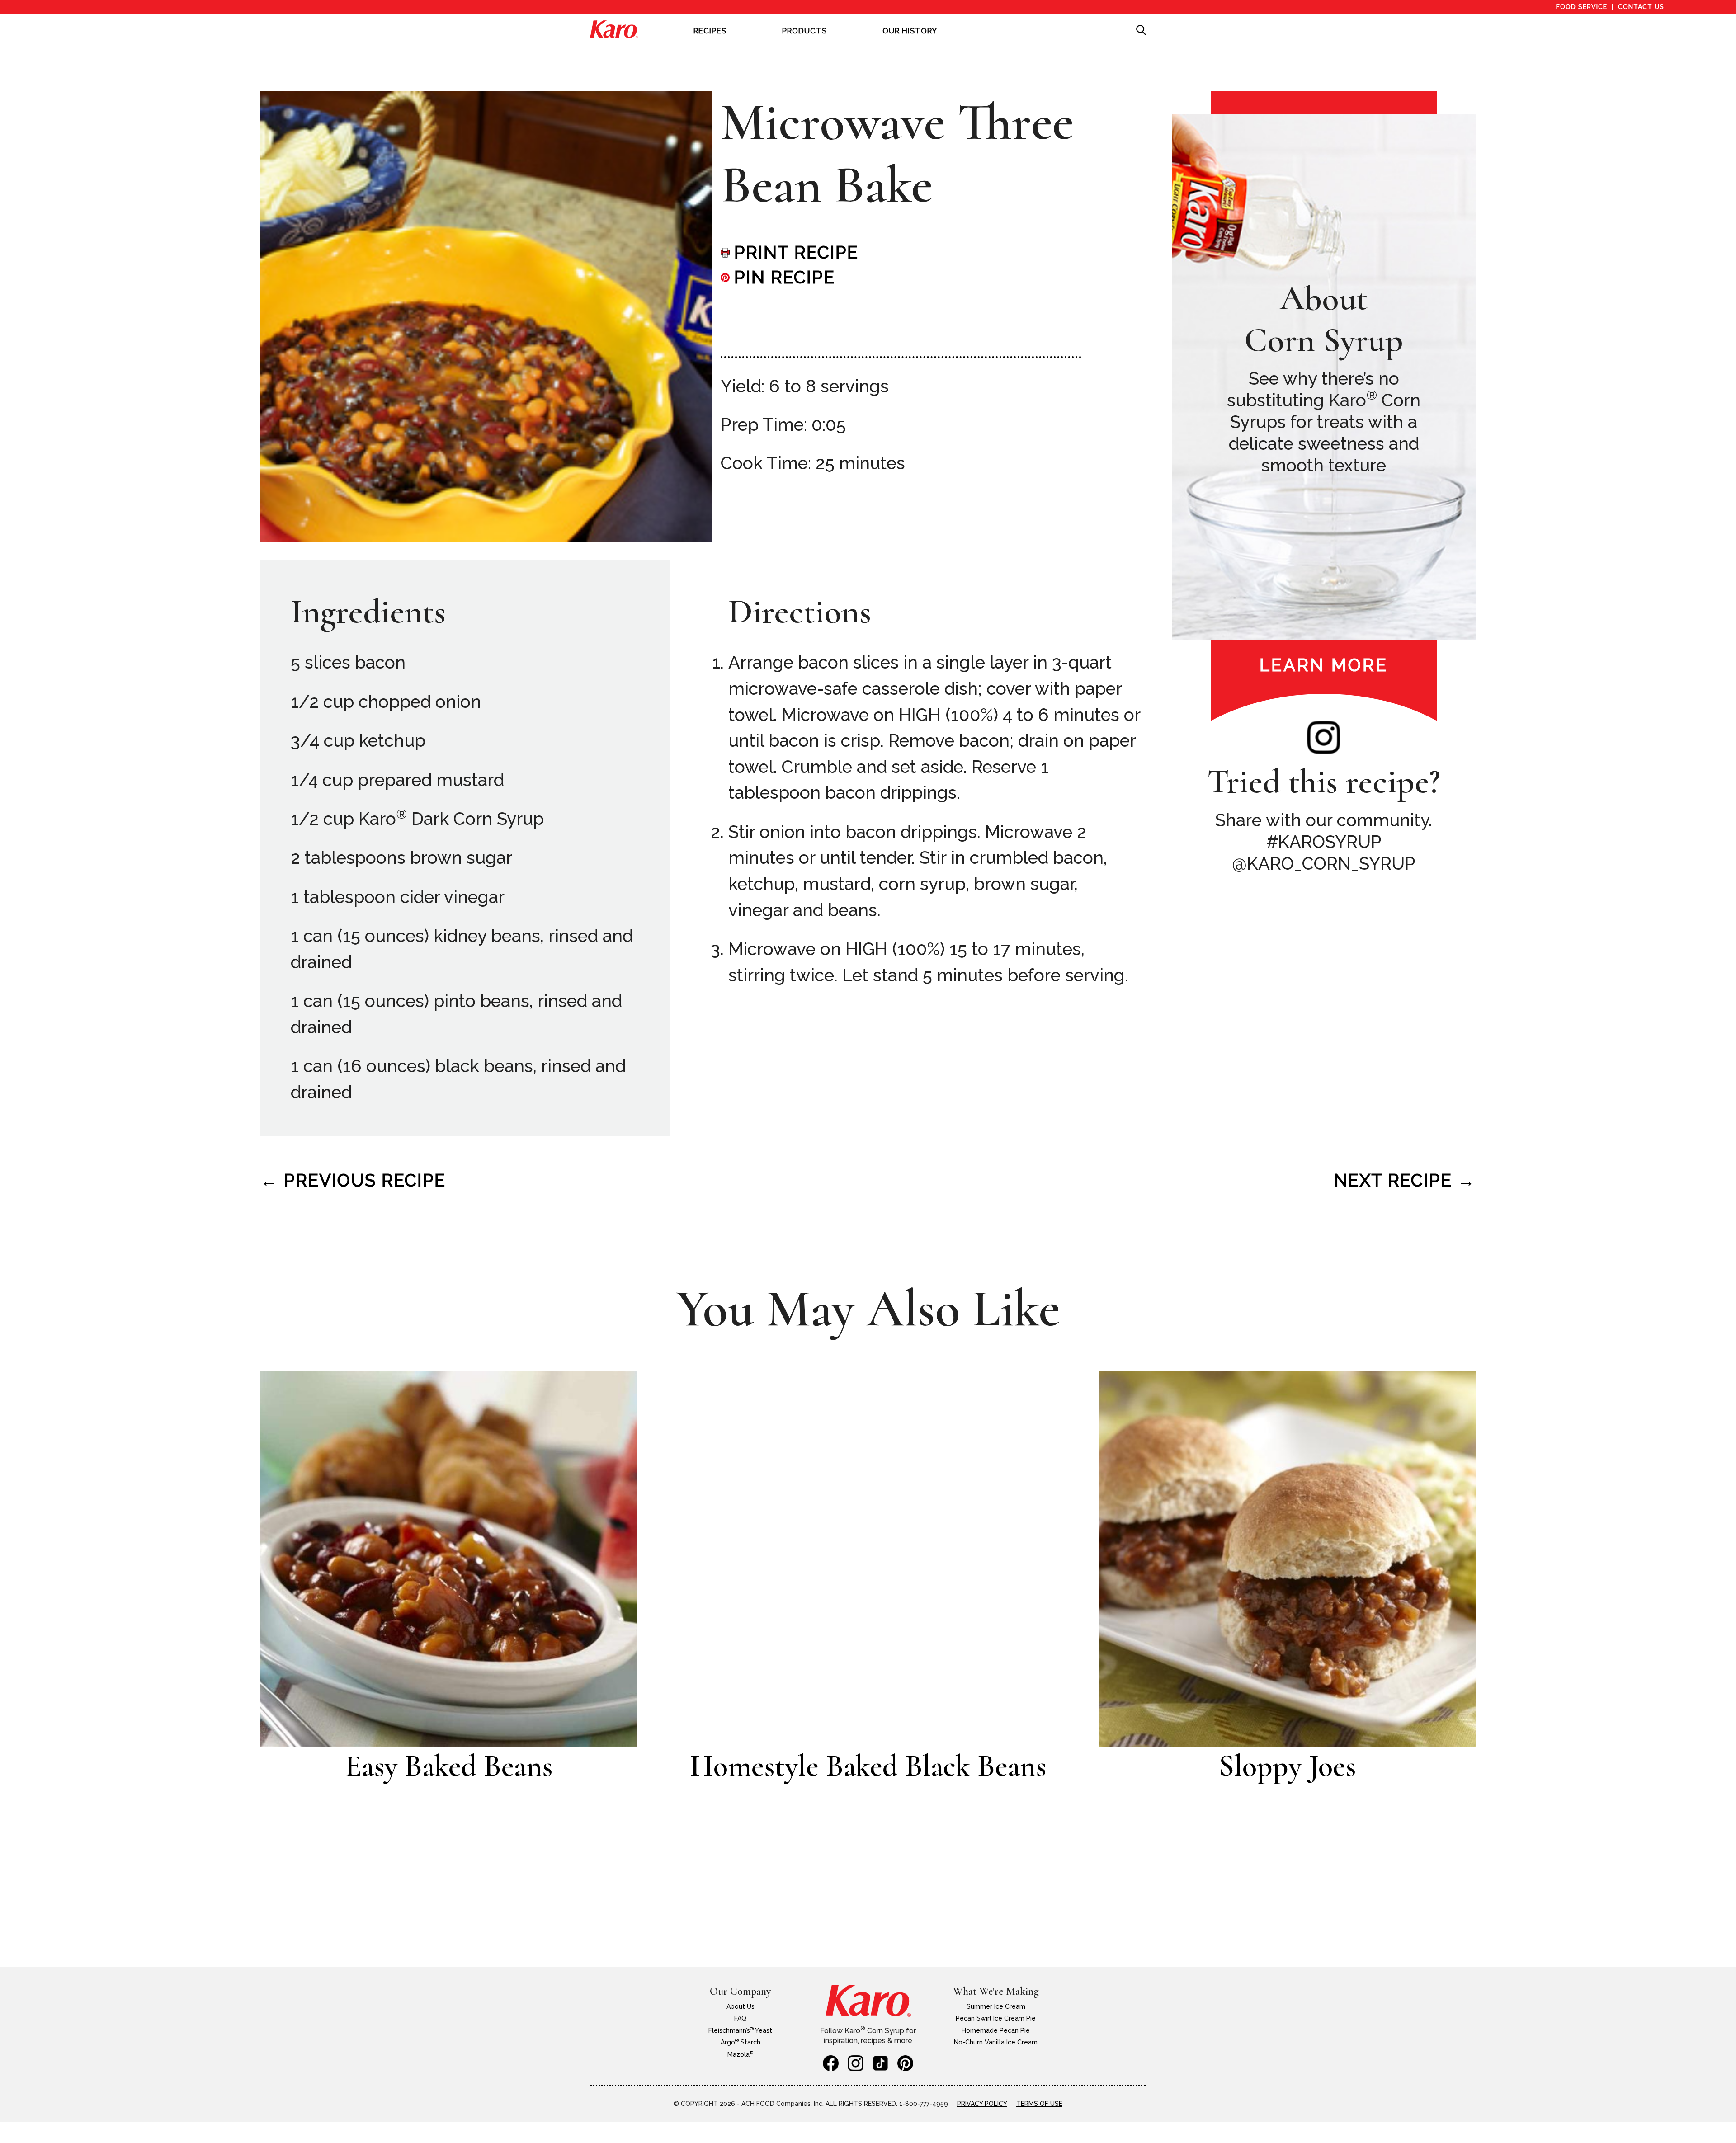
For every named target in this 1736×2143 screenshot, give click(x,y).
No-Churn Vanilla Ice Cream (996, 2042)
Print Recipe (796, 252)
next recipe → (1405, 1180)
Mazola (740, 2054)
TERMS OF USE (1039, 2104)
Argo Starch (741, 2042)
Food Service (1582, 7)
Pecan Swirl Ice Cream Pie (996, 2018)
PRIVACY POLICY (982, 2104)
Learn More (1324, 665)
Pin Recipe (785, 277)
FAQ (740, 2018)
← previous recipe (353, 1180)
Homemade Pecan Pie (996, 2030)
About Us (741, 2006)
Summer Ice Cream (996, 2006)
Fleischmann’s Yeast (740, 2030)
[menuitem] (710, 37)
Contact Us (1641, 7)
